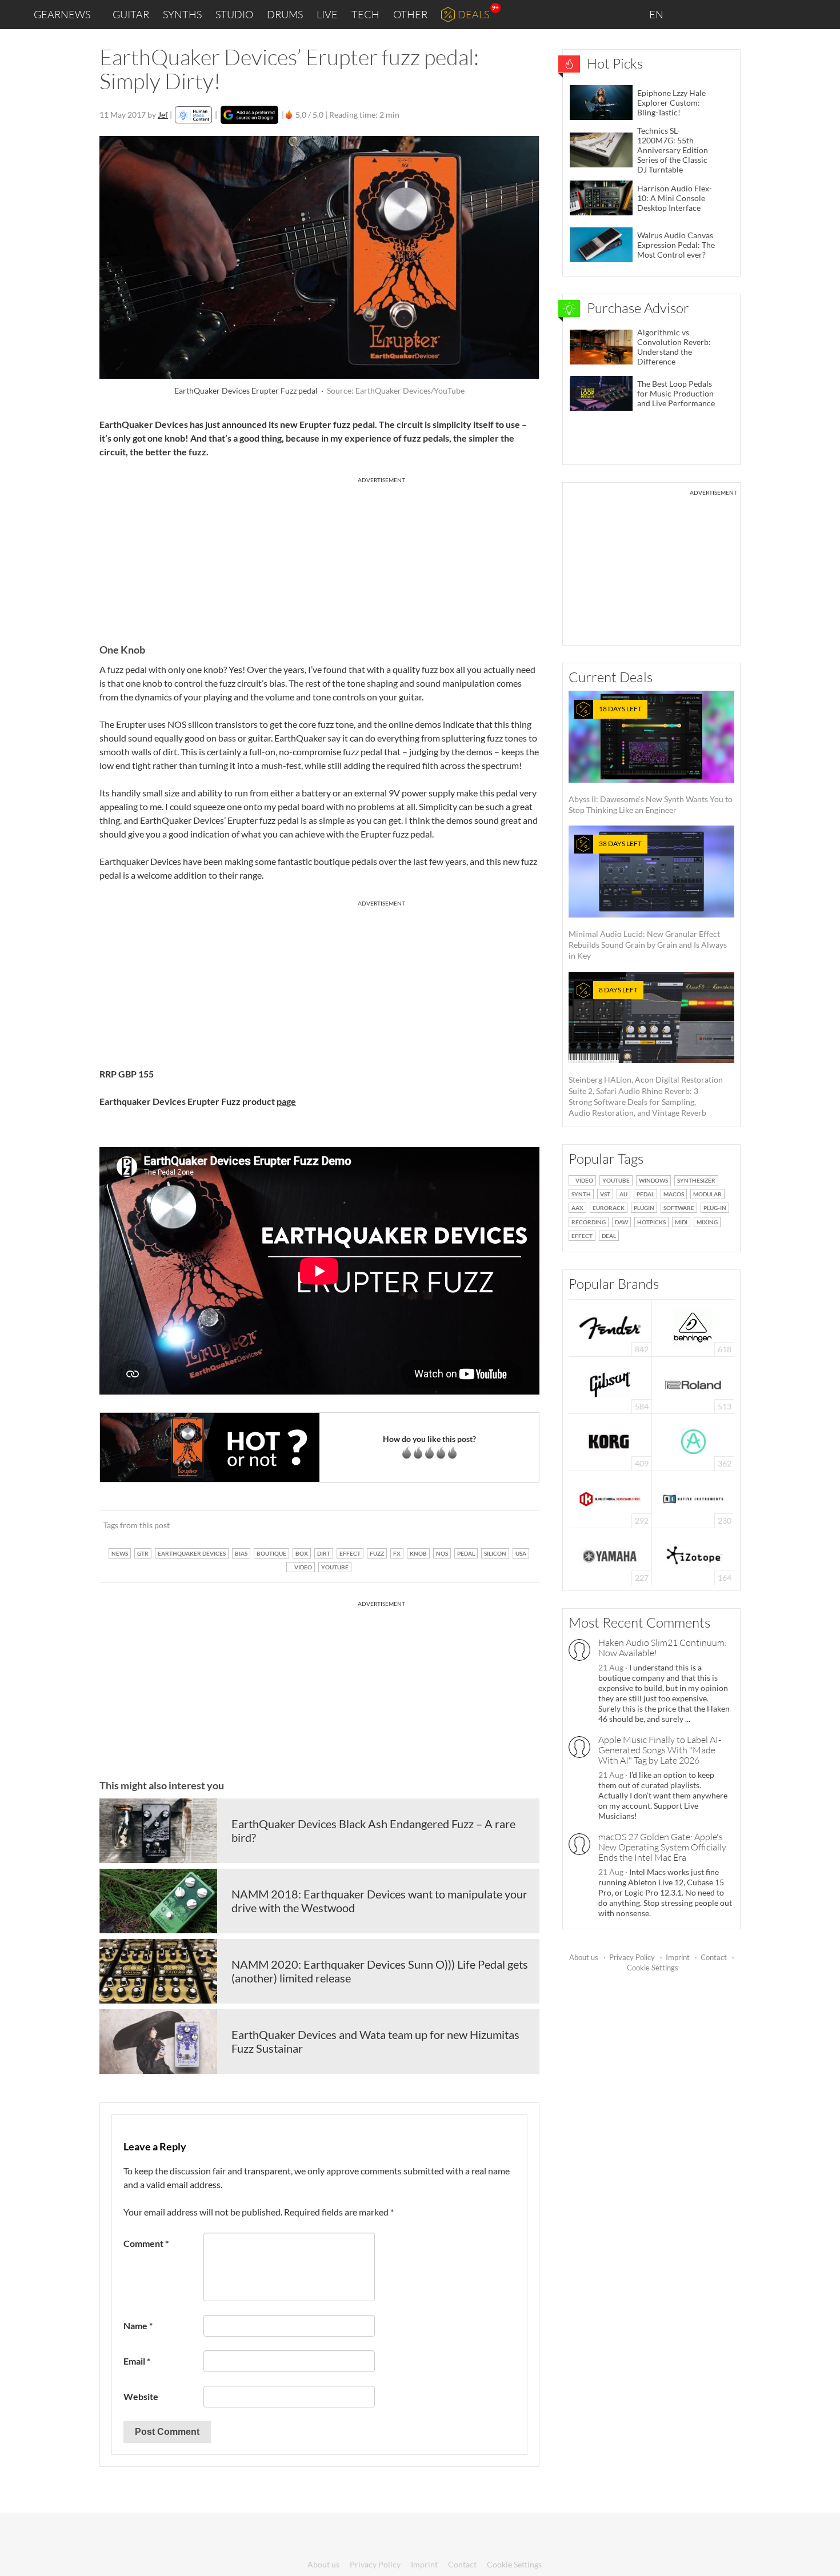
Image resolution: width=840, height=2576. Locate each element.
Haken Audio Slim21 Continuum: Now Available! (663, 1648)
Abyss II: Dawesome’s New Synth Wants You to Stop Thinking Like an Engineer (651, 760)
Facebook (741, 14)
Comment (146, 2243)
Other (410, 14)
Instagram (718, 14)
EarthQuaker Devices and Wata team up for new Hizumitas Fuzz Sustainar (375, 2041)
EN (657, 14)
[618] (693, 1327)
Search (822, 15)
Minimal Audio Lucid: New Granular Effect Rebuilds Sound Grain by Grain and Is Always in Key (648, 900)
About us (584, 1957)
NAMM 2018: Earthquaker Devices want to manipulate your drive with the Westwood (379, 1901)
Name (138, 2325)
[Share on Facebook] (473, 1525)
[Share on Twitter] (516, 1525)
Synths (182, 14)
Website (141, 2396)
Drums (285, 14)
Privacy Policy (632, 1957)
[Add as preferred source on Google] (249, 115)
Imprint (678, 1957)
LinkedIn (692, 14)
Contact (714, 1957)
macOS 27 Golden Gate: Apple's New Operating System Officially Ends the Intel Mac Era (662, 1847)
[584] (610, 1384)
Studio (234, 14)
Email (137, 2361)
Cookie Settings (653, 1968)
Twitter (766, 14)
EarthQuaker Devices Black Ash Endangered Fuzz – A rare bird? (373, 1830)
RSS (793, 15)
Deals (473, 14)
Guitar (131, 14)
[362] (693, 1441)
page (286, 1101)
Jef (163, 115)
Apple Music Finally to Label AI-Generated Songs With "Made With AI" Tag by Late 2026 (660, 1750)
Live (327, 14)
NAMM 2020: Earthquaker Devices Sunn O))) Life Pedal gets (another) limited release (380, 1971)
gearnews (62, 14)
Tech (365, 14)
